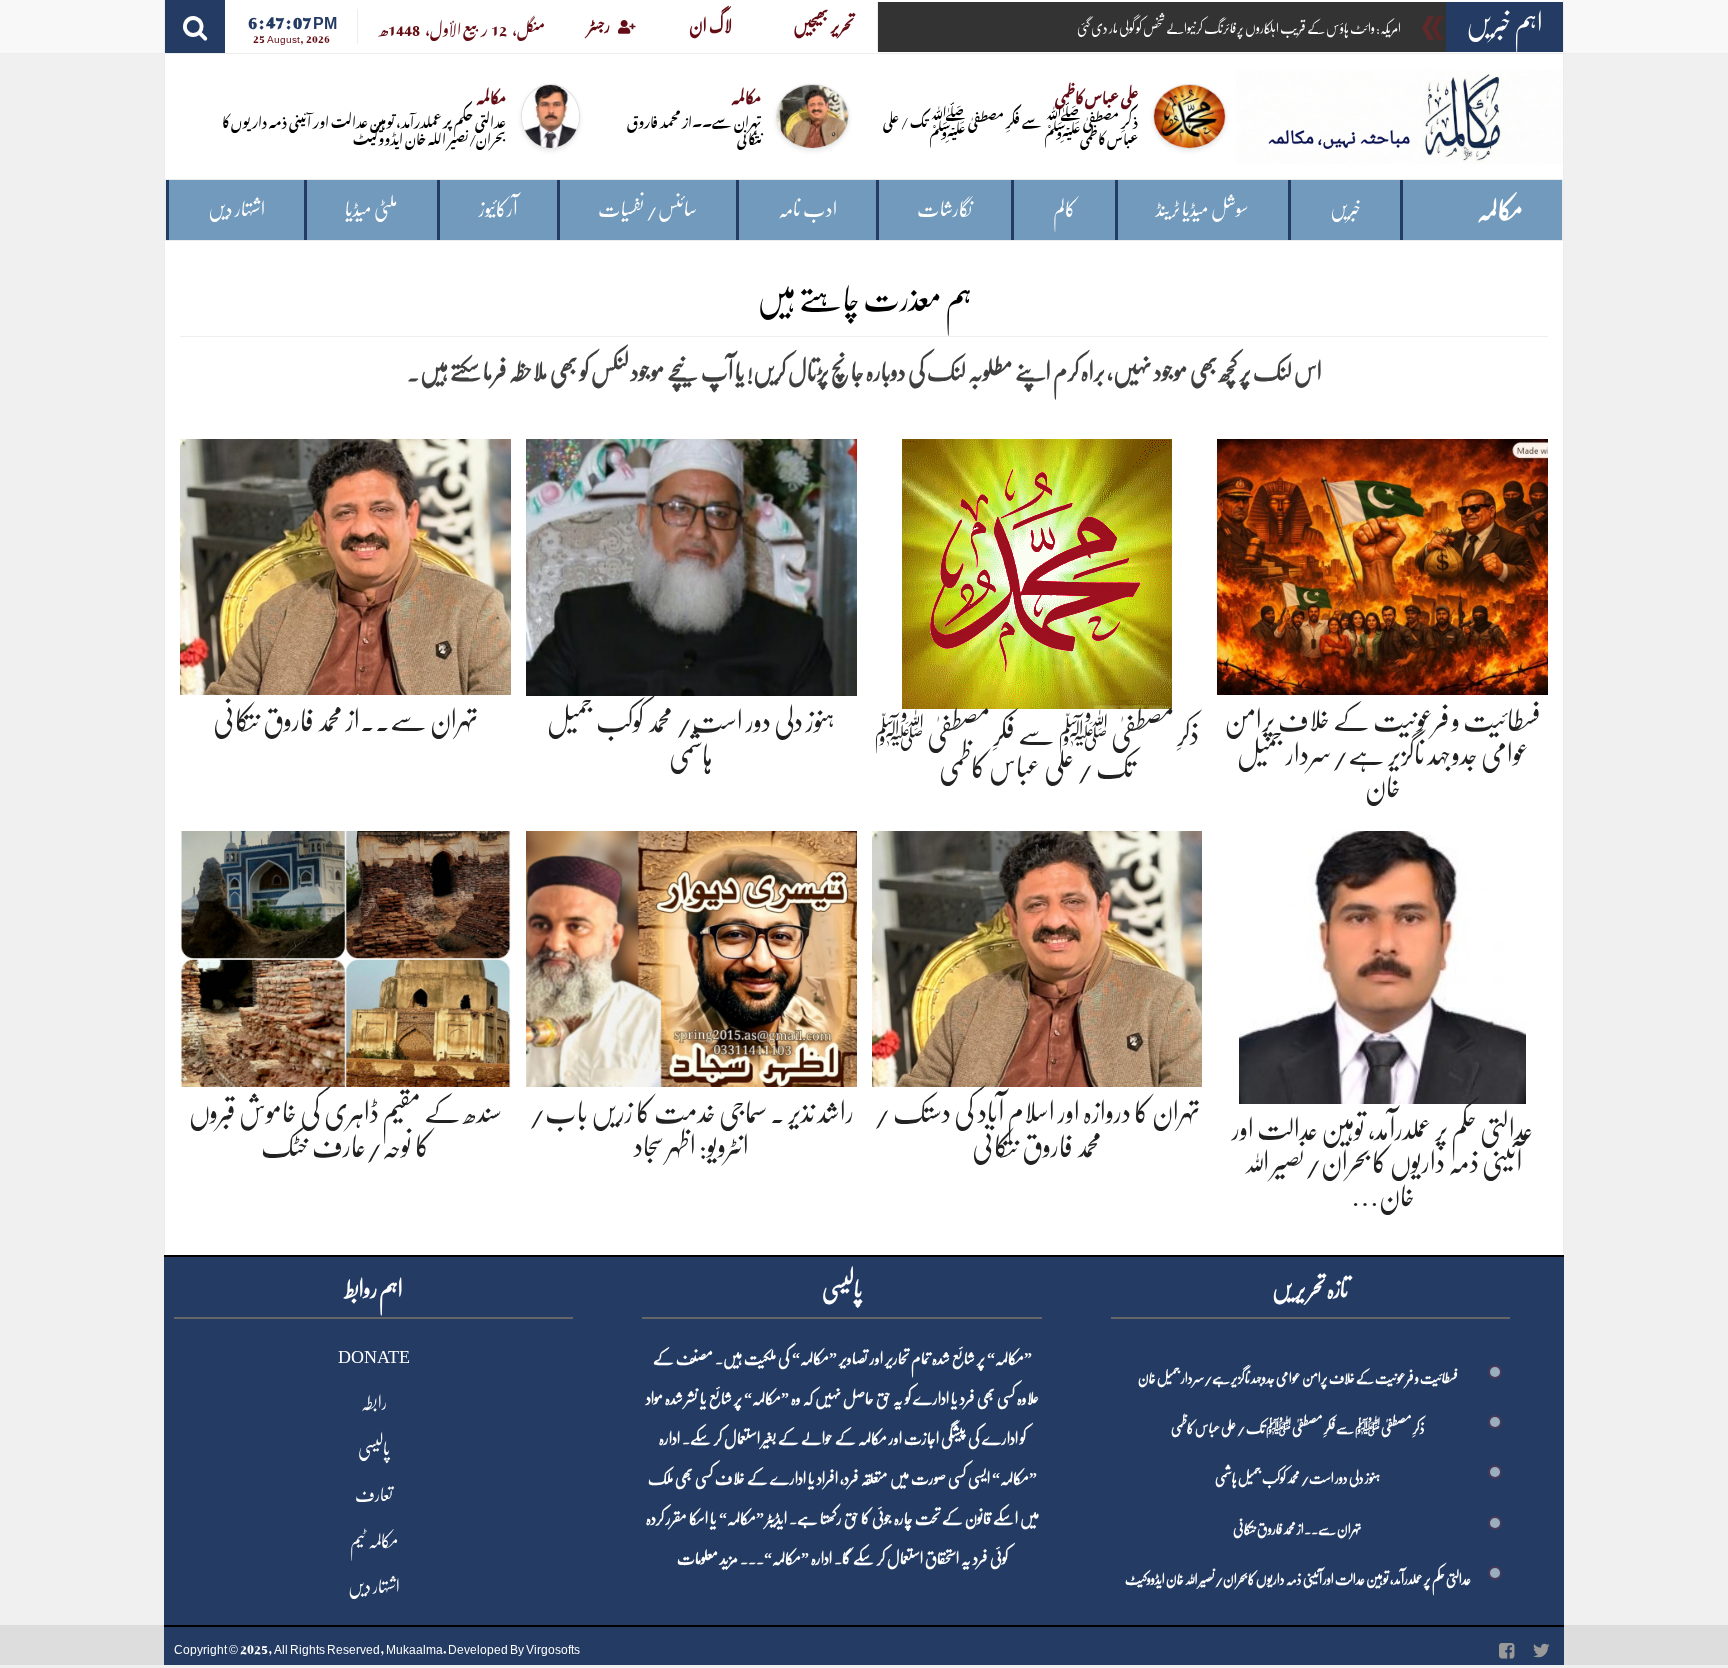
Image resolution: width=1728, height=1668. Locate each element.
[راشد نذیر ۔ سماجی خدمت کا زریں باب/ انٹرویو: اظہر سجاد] (691, 955)
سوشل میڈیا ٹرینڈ (1202, 209)
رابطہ (374, 1403)
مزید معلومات (707, 1559)
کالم (1064, 209)
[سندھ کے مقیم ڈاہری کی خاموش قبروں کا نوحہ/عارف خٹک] (345, 955)
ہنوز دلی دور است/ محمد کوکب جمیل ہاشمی (1297, 1478)
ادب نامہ (807, 209)
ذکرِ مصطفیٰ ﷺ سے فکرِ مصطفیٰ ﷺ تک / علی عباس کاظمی (1010, 129)
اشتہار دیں (236, 209)
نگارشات (944, 209)
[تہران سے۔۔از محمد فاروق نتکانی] (345, 563)
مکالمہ (1500, 210)
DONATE (374, 1357)
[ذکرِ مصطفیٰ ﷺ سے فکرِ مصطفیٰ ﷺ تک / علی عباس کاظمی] (1037, 569)
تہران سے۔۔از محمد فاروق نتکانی (694, 129)
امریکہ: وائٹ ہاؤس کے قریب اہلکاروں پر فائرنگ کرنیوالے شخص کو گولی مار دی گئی (1239, 28)
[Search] (195, 26)
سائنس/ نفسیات (647, 209)
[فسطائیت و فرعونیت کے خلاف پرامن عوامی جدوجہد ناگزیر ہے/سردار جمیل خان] (1382, 563)
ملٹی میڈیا (371, 209)
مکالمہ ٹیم (374, 1541)
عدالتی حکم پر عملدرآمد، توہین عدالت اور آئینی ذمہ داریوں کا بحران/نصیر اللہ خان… (1382, 1163)
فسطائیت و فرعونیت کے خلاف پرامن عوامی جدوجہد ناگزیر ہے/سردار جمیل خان (1382, 754)
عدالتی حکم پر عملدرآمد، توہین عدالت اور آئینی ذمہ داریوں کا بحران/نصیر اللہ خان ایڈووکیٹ (364, 129)
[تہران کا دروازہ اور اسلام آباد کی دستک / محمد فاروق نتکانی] (1037, 955)
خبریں (1345, 209)
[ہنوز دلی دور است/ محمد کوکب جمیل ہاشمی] (691, 563)
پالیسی (374, 1449)
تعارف (374, 1495)
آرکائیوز (498, 209)
